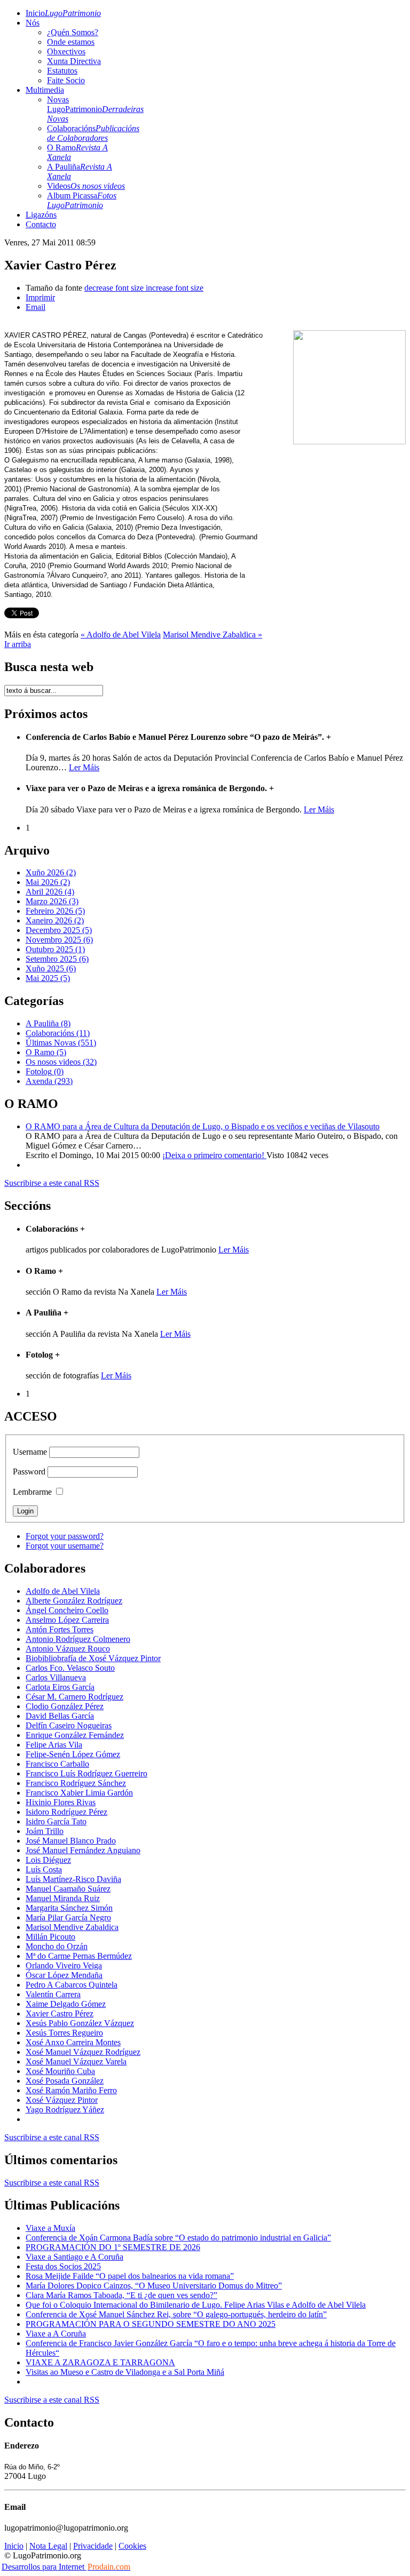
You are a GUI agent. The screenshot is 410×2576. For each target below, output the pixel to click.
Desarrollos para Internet (66, 2567)
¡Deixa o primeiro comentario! (214, 1155)
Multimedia (45, 90)
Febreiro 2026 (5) (55, 911)
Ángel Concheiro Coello (67, 1610)
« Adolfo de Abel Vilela (121, 635)
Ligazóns (41, 215)
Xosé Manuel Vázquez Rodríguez (83, 2052)
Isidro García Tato (56, 1821)
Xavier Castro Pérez (60, 2013)
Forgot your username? (65, 1546)
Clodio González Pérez (65, 1706)
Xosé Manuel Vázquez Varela (76, 2061)
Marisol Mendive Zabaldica (72, 1927)
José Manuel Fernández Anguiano (83, 1850)
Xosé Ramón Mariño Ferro (71, 2090)
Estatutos (62, 71)
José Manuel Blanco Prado (71, 1841)
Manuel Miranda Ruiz (63, 1898)
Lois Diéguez (48, 1860)
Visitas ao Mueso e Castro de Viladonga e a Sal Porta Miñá (125, 2372)
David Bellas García (60, 1716)
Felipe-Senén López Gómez (73, 1754)
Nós (33, 23)
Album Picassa (82, 200)
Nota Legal (48, 2546)
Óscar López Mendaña (64, 1975)
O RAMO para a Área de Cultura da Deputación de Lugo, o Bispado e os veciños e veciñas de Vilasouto (203, 1126)
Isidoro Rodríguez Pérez (66, 1812)
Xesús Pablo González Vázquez (80, 2023)
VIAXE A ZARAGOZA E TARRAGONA (100, 2362)
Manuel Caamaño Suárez (68, 1889)
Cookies (132, 2546)
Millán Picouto (50, 1937)
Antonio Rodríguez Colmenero (78, 1639)
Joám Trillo (45, 1831)
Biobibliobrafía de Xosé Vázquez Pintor (93, 1658)
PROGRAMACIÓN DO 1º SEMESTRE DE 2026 (113, 2247)
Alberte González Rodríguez (74, 1601)
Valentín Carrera (53, 1994)
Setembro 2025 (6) (57, 959)
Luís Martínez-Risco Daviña (73, 1879)
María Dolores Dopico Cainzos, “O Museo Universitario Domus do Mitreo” (154, 2286)
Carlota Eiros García (60, 1687)
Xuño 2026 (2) (51, 872)
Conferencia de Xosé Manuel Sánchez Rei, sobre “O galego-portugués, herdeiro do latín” (176, 2314)
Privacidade (93, 2546)
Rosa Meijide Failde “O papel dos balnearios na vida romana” (130, 2276)
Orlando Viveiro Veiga (64, 1965)
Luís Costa (44, 1869)
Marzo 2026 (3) (52, 901)
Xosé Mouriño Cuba (60, 2071)
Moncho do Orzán (57, 1946)
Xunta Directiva (74, 61)
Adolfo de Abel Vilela (63, 1591)
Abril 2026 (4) (50, 892)
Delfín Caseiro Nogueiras (69, 1725)
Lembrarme (32, 1492)
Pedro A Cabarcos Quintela (72, 1985)
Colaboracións (93, 133)
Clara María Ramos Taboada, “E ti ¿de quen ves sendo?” (121, 2295)
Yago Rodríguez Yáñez (65, 2110)
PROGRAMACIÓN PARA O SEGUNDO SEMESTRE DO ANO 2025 (151, 2324)
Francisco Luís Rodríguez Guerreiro (86, 1773)
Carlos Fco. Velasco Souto (70, 1668)
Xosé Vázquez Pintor (62, 2100)
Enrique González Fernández (75, 1735)
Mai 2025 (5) (48, 978)
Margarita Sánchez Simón (69, 1908)
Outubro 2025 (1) (55, 949)
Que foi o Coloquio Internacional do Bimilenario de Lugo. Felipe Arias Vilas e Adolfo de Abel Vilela (196, 2305)
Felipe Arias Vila (54, 1745)
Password (29, 1472)
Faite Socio (66, 80)
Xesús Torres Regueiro (64, 2033)
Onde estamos (71, 42)
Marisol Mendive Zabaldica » (212, 635)
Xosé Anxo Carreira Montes (73, 2042)
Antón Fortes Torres (60, 1629)
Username (30, 1452)
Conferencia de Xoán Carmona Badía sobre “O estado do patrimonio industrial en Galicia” (178, 2238)
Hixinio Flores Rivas (61, 1802)
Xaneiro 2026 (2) (55, 920)
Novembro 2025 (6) (59, 940)
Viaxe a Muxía (50, 2228)
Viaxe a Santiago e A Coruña (74, 2257)
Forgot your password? (65, 1536)
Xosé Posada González (65, 2081)
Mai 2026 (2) (48, 882)
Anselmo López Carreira (67, 1620)
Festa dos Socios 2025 (63, 2266)
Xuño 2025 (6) (51, 968)
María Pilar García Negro (68, 1917)
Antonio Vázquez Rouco (68, 1649)
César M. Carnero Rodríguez (74, 1697)
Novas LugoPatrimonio (95, 109)
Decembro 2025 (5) (59, 930)
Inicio (63, 13)
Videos (86, 186)
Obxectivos (66, 51)
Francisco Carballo (57, 1764)
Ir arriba (18, 644)
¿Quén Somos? (73, 32)
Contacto (41, 224)
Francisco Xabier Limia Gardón (79, 1793)
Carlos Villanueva (56, 1677)
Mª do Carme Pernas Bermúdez (79, 1956)
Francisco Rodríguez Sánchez (76, 1783)
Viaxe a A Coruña (56, 2334)
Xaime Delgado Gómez (66, 2004)
